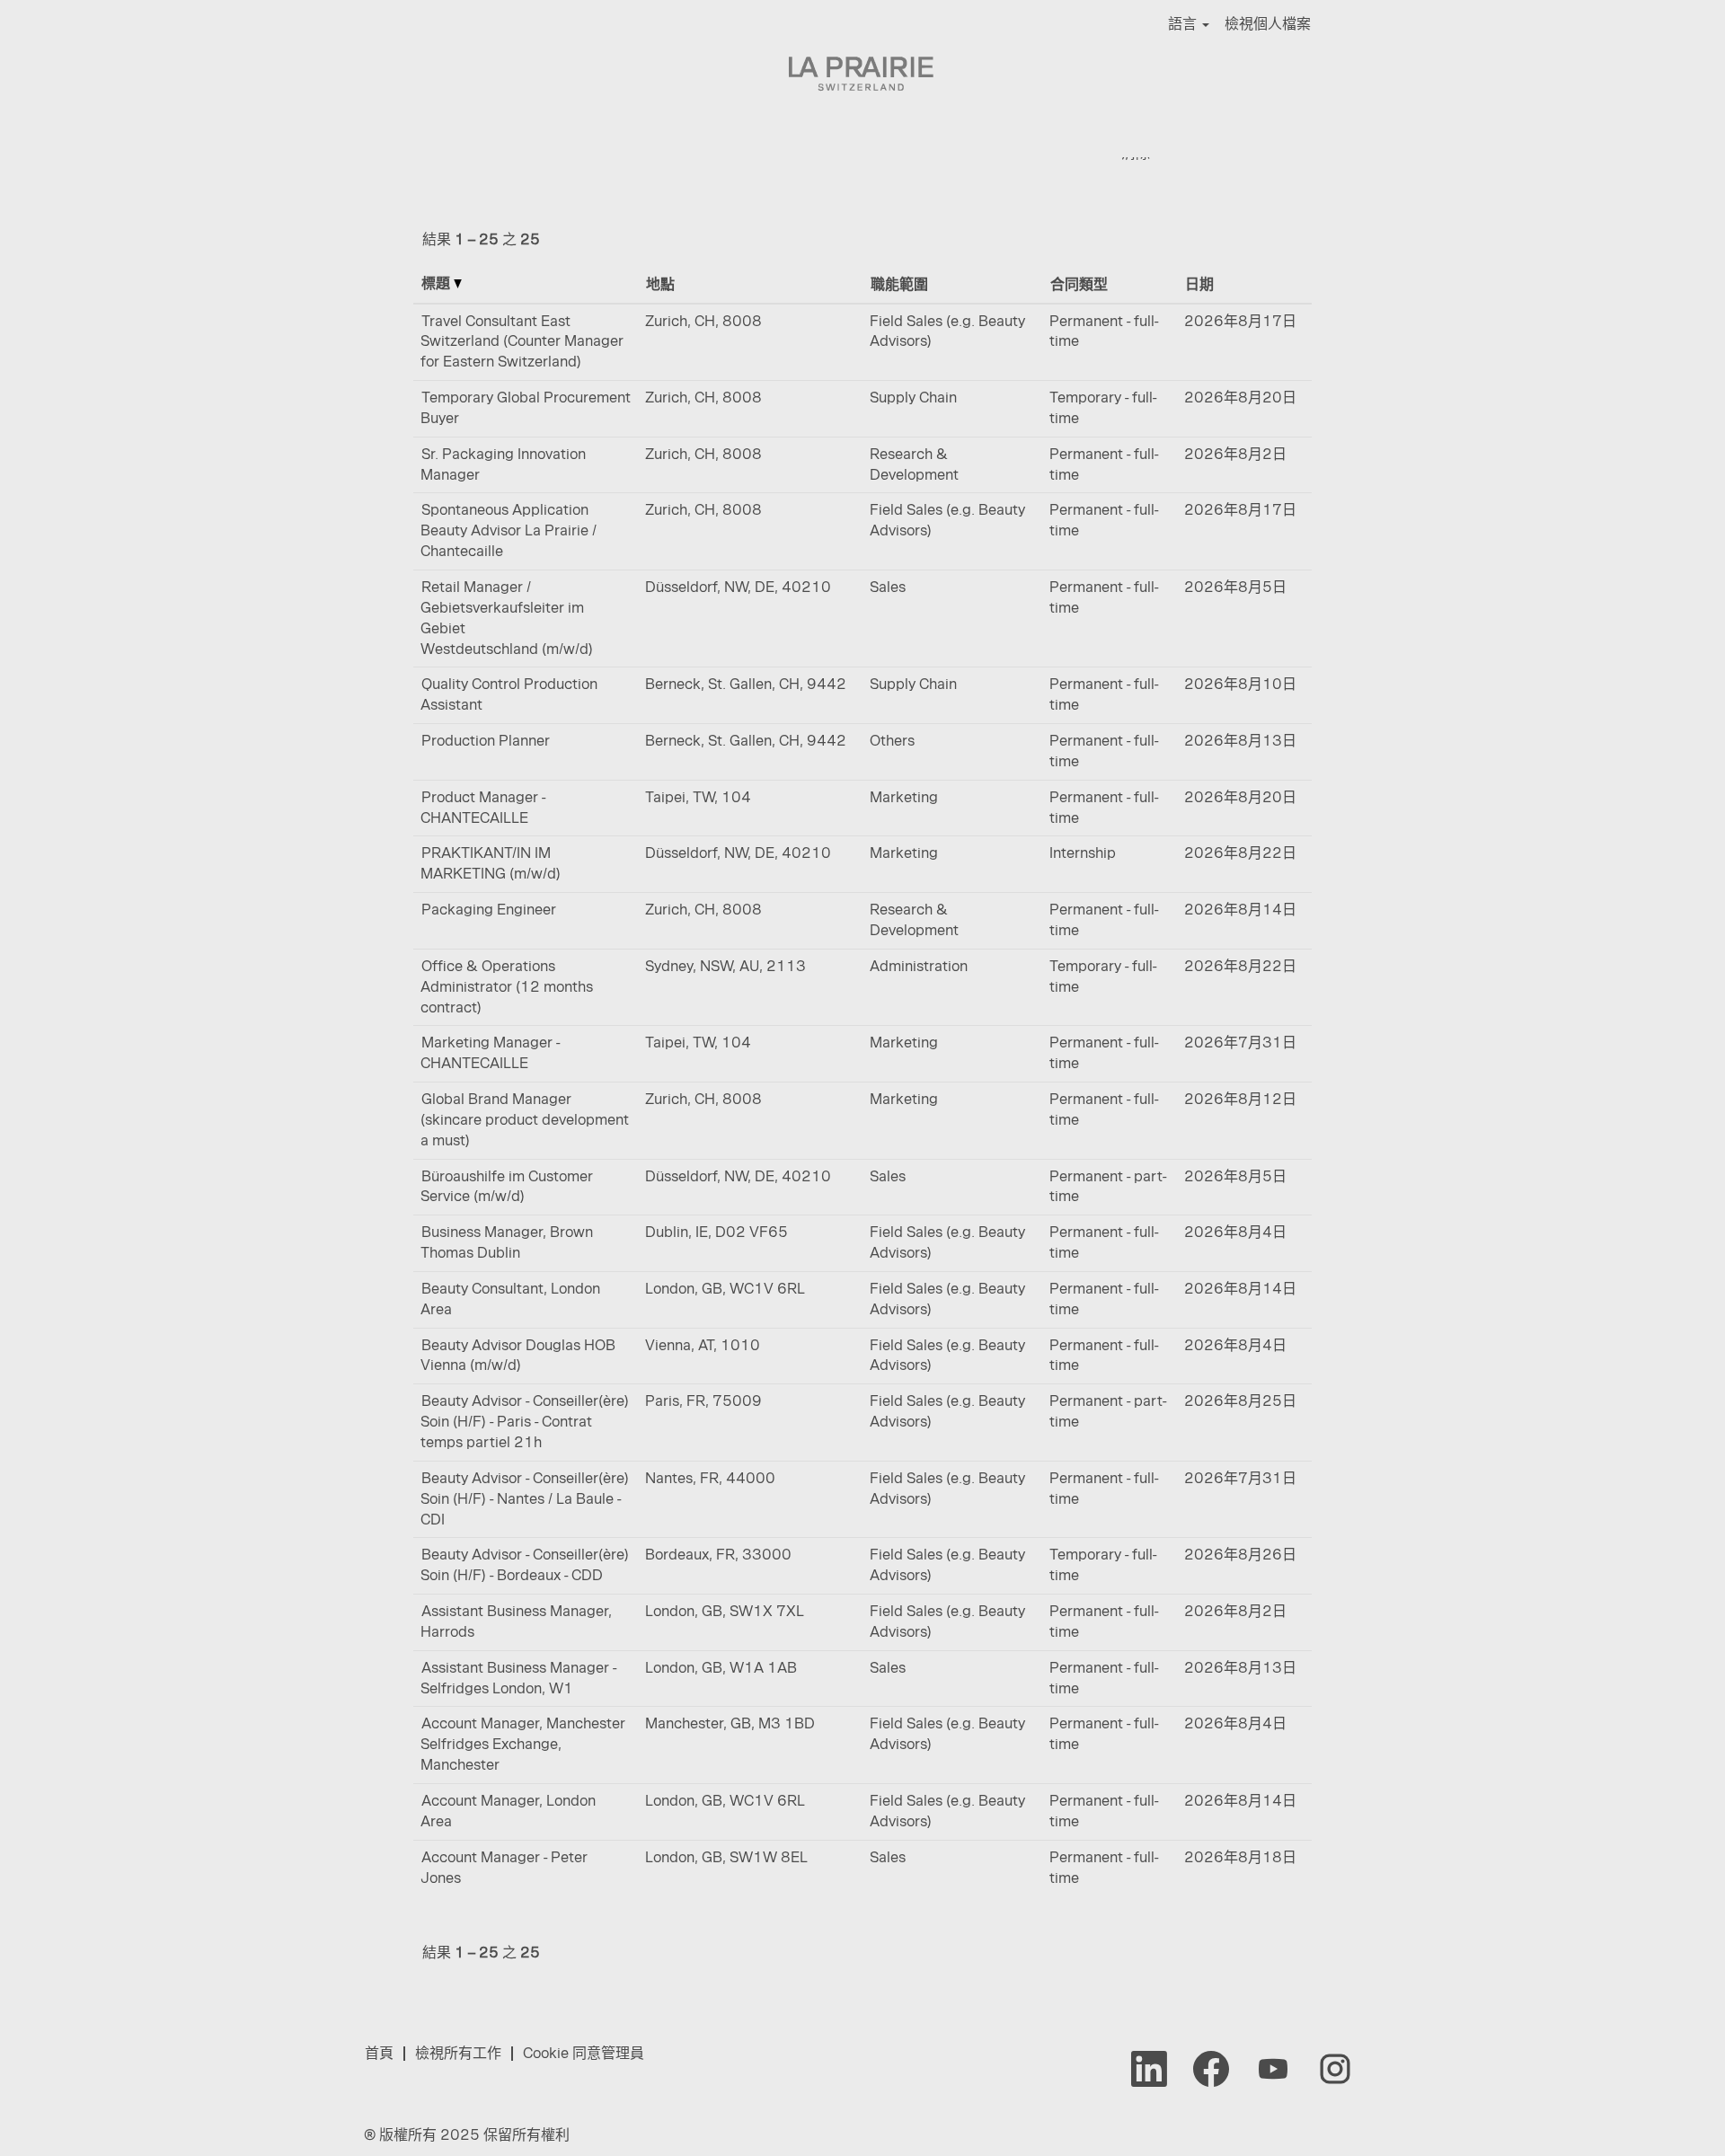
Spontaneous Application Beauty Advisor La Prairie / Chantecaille (509, 530)
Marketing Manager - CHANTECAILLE (490, 1053)
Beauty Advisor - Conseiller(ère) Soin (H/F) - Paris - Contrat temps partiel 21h (525, 1422)
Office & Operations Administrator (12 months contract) (507, 987)
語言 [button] (1184, 24)
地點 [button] (660, 284)
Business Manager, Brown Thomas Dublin (507, 1242)
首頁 (379, 2053)
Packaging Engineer (489, 910)
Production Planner (486, 741)
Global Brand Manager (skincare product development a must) (525, 1120)
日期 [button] (1199, 284)
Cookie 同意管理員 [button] (584, 2053)
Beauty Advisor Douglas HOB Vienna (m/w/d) (518, 1356)
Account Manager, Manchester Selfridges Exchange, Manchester (523, 1744)
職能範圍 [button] (899, 284)
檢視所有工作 (458, 2053)
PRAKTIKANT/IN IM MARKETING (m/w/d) (491, 863)
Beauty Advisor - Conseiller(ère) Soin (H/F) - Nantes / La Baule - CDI (525, 1499)
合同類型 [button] (1079, 284)
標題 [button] (438, 283)
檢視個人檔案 (1268, 24)
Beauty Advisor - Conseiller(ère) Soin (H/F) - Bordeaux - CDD (525, 1565)
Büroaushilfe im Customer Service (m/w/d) (507, 1187)
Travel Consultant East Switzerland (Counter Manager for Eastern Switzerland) (522, 342)
